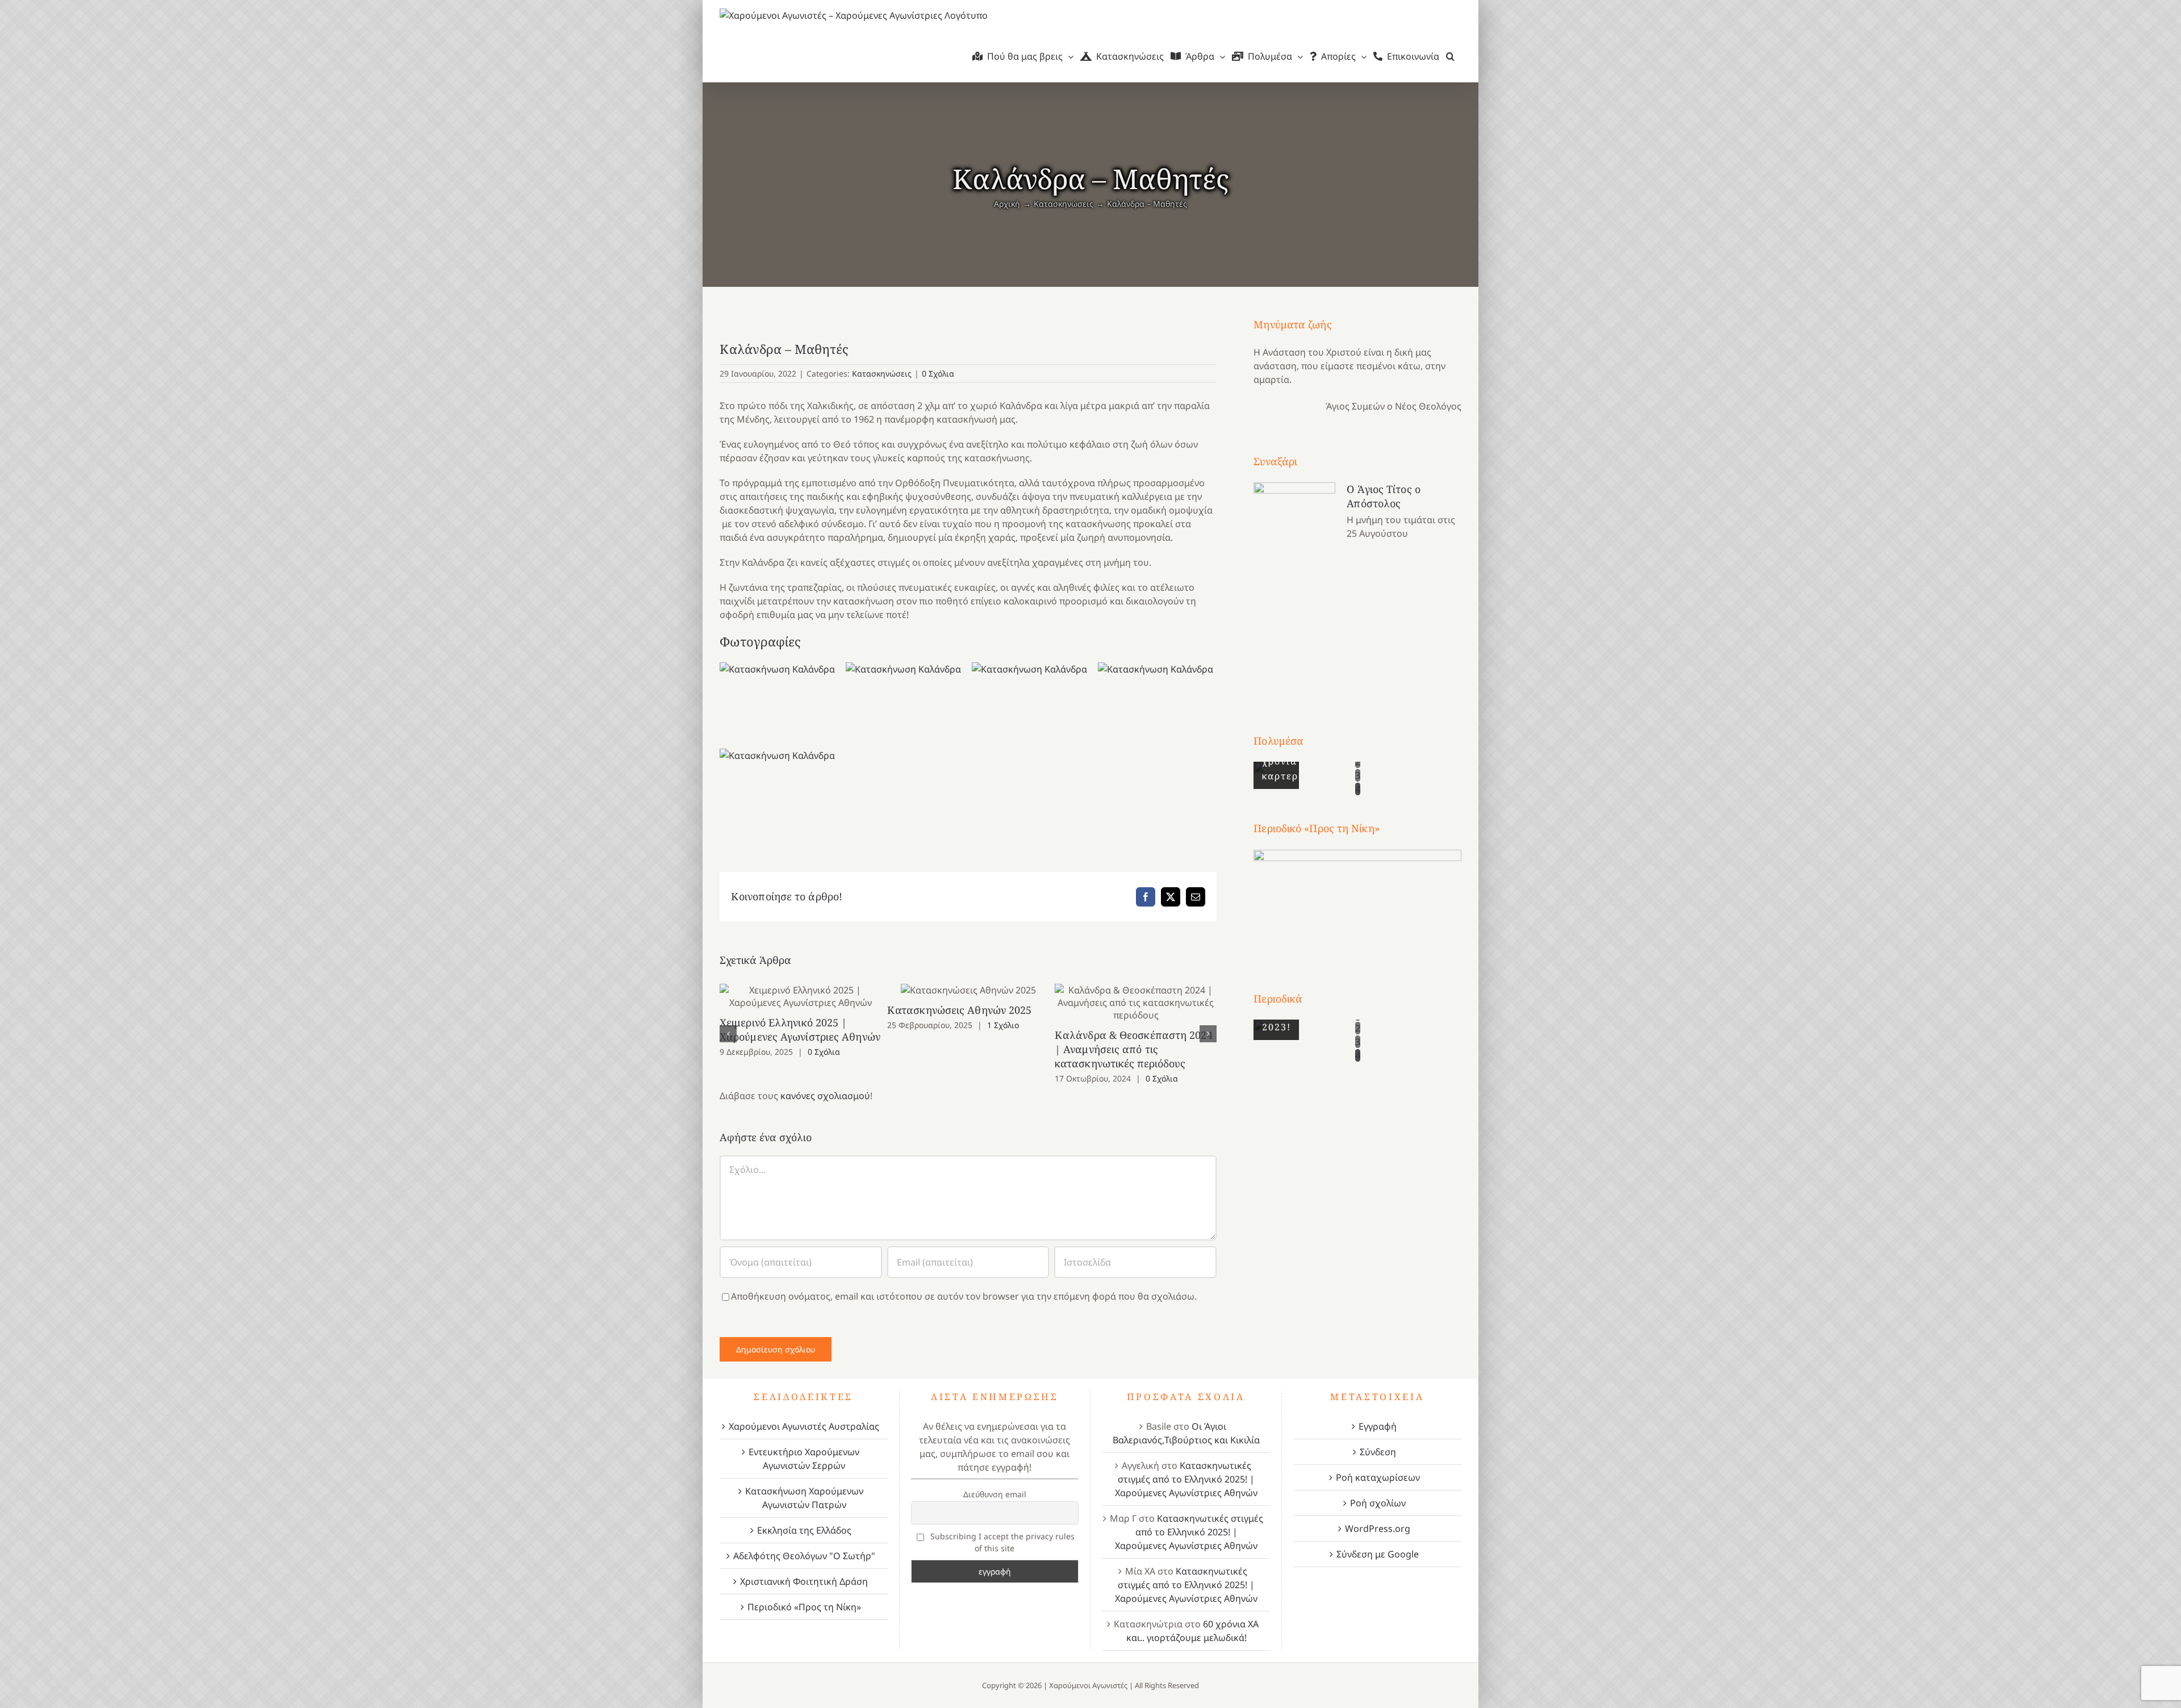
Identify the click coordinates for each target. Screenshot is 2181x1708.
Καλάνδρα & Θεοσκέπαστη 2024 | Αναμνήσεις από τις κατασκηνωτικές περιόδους (1136, 1003)
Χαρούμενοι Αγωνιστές (1088, 1685)
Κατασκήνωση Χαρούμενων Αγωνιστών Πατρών (804, 1498)
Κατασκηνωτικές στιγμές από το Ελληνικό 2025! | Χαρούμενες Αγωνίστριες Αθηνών (1186, 1479)
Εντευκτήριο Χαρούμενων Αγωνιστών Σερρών (804, 1459)
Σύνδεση (1378, 1452)
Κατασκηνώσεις (882, 373)
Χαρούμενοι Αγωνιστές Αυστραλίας (804, 1426)
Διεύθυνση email (995, 1494)
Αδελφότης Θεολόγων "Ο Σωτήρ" (804, 1556)
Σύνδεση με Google (1378, 1554)
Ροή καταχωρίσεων (1378, 1477)
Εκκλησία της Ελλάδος (804, 1530)
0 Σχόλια (938, 373)
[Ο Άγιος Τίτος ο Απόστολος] (1294, 587)
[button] (1450, 56)
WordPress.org (1378, 1529)
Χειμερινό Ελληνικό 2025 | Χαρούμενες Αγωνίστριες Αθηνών (801, 997)
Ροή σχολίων (1378, 1503)
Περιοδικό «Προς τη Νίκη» (804, 1607)
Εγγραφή (1378, 1426)
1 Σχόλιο (1003, 1025)
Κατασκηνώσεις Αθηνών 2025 (968, 990)
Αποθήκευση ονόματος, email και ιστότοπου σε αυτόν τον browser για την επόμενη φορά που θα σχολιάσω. (964, 1296)
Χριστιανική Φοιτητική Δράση (804, 1581)
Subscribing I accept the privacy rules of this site (1001, 1542)
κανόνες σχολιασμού (825, 1096)
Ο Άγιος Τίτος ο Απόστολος (1384, 496)
